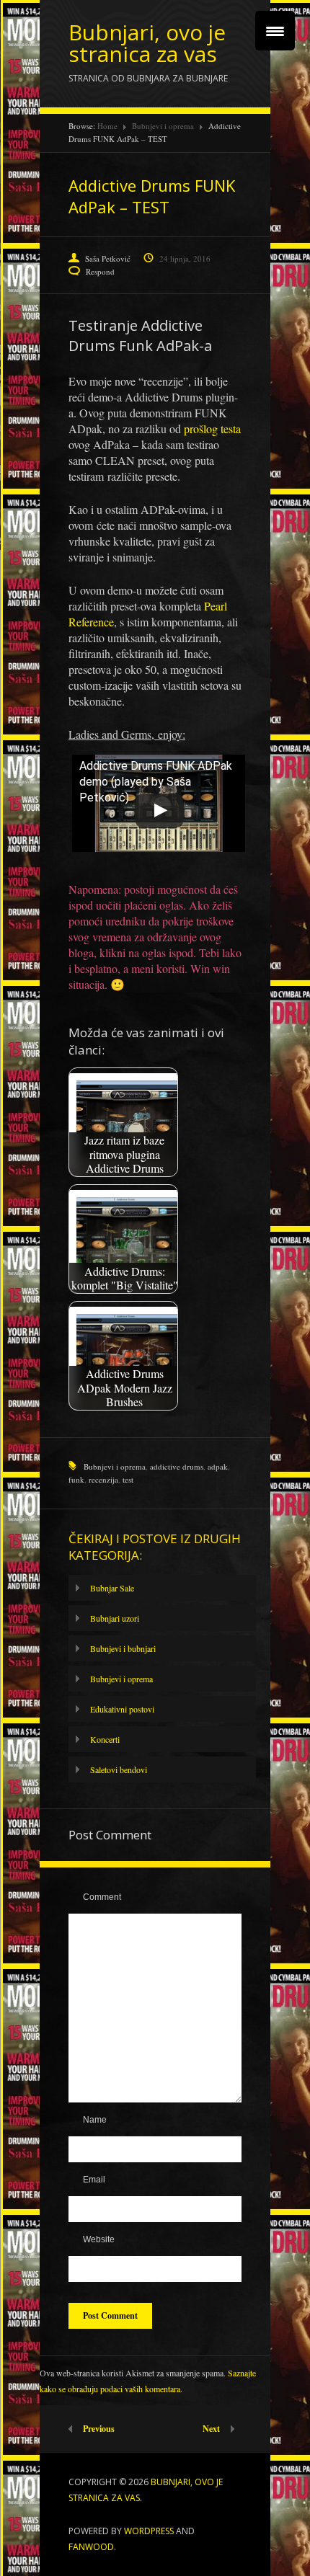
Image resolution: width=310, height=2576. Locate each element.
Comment (102, 1897)
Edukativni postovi (122, 1709)
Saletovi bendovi (119, 1769)
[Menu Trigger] (275, 31)
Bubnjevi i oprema (163, 126)
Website (99, 2239)
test (128, 1479)
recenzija (103, 1479)
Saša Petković (108, 258)
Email (94, 2180)
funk (76, 1479)
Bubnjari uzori (115, 1618)
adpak (218, 1466)
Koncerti (105, 1739)
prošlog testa (212, 428)
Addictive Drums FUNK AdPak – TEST (152, 196)
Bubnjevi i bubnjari (123, 1648)
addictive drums (177, 1466)
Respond (100, 271)
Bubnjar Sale (112, 1588)
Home (107, 126)
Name (95, 2120)
